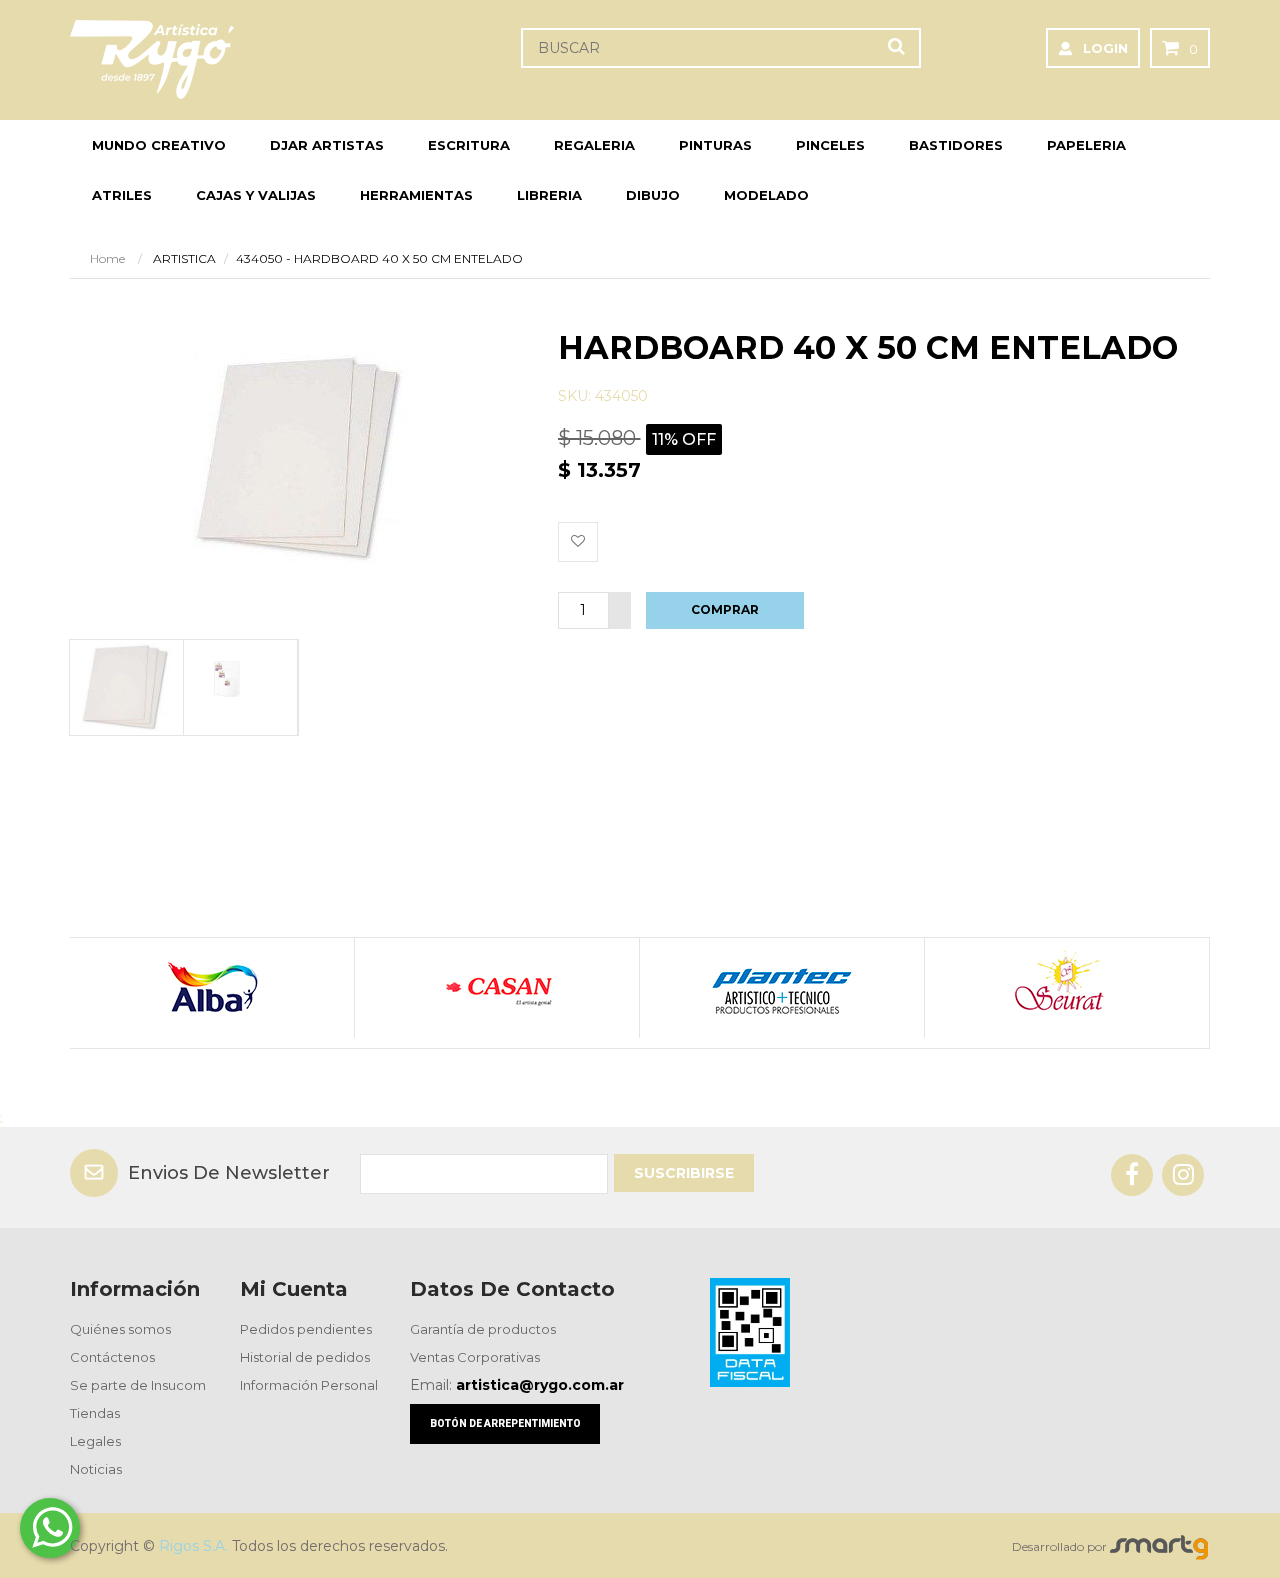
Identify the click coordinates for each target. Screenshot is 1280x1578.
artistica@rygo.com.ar (540, 1385)
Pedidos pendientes (306, 1329)
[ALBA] (211, 988)
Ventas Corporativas (475, 1357)
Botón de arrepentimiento (505, 1423)
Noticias (96, 1469)
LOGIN (1105, 48)
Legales (95, 1441)
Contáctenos (112, 1357)
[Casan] (496, 988)
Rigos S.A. (193, 1546)
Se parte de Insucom (138, 1385)
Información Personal (309, 1385)
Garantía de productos (483, 1329)
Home (107, 258)
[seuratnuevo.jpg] (1066, 988)
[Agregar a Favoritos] (578, 542)
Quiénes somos (120, 1329)
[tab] (125, 687)
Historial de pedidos (305, 1357)
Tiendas (95, 1413)
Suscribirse (684, 1173)
